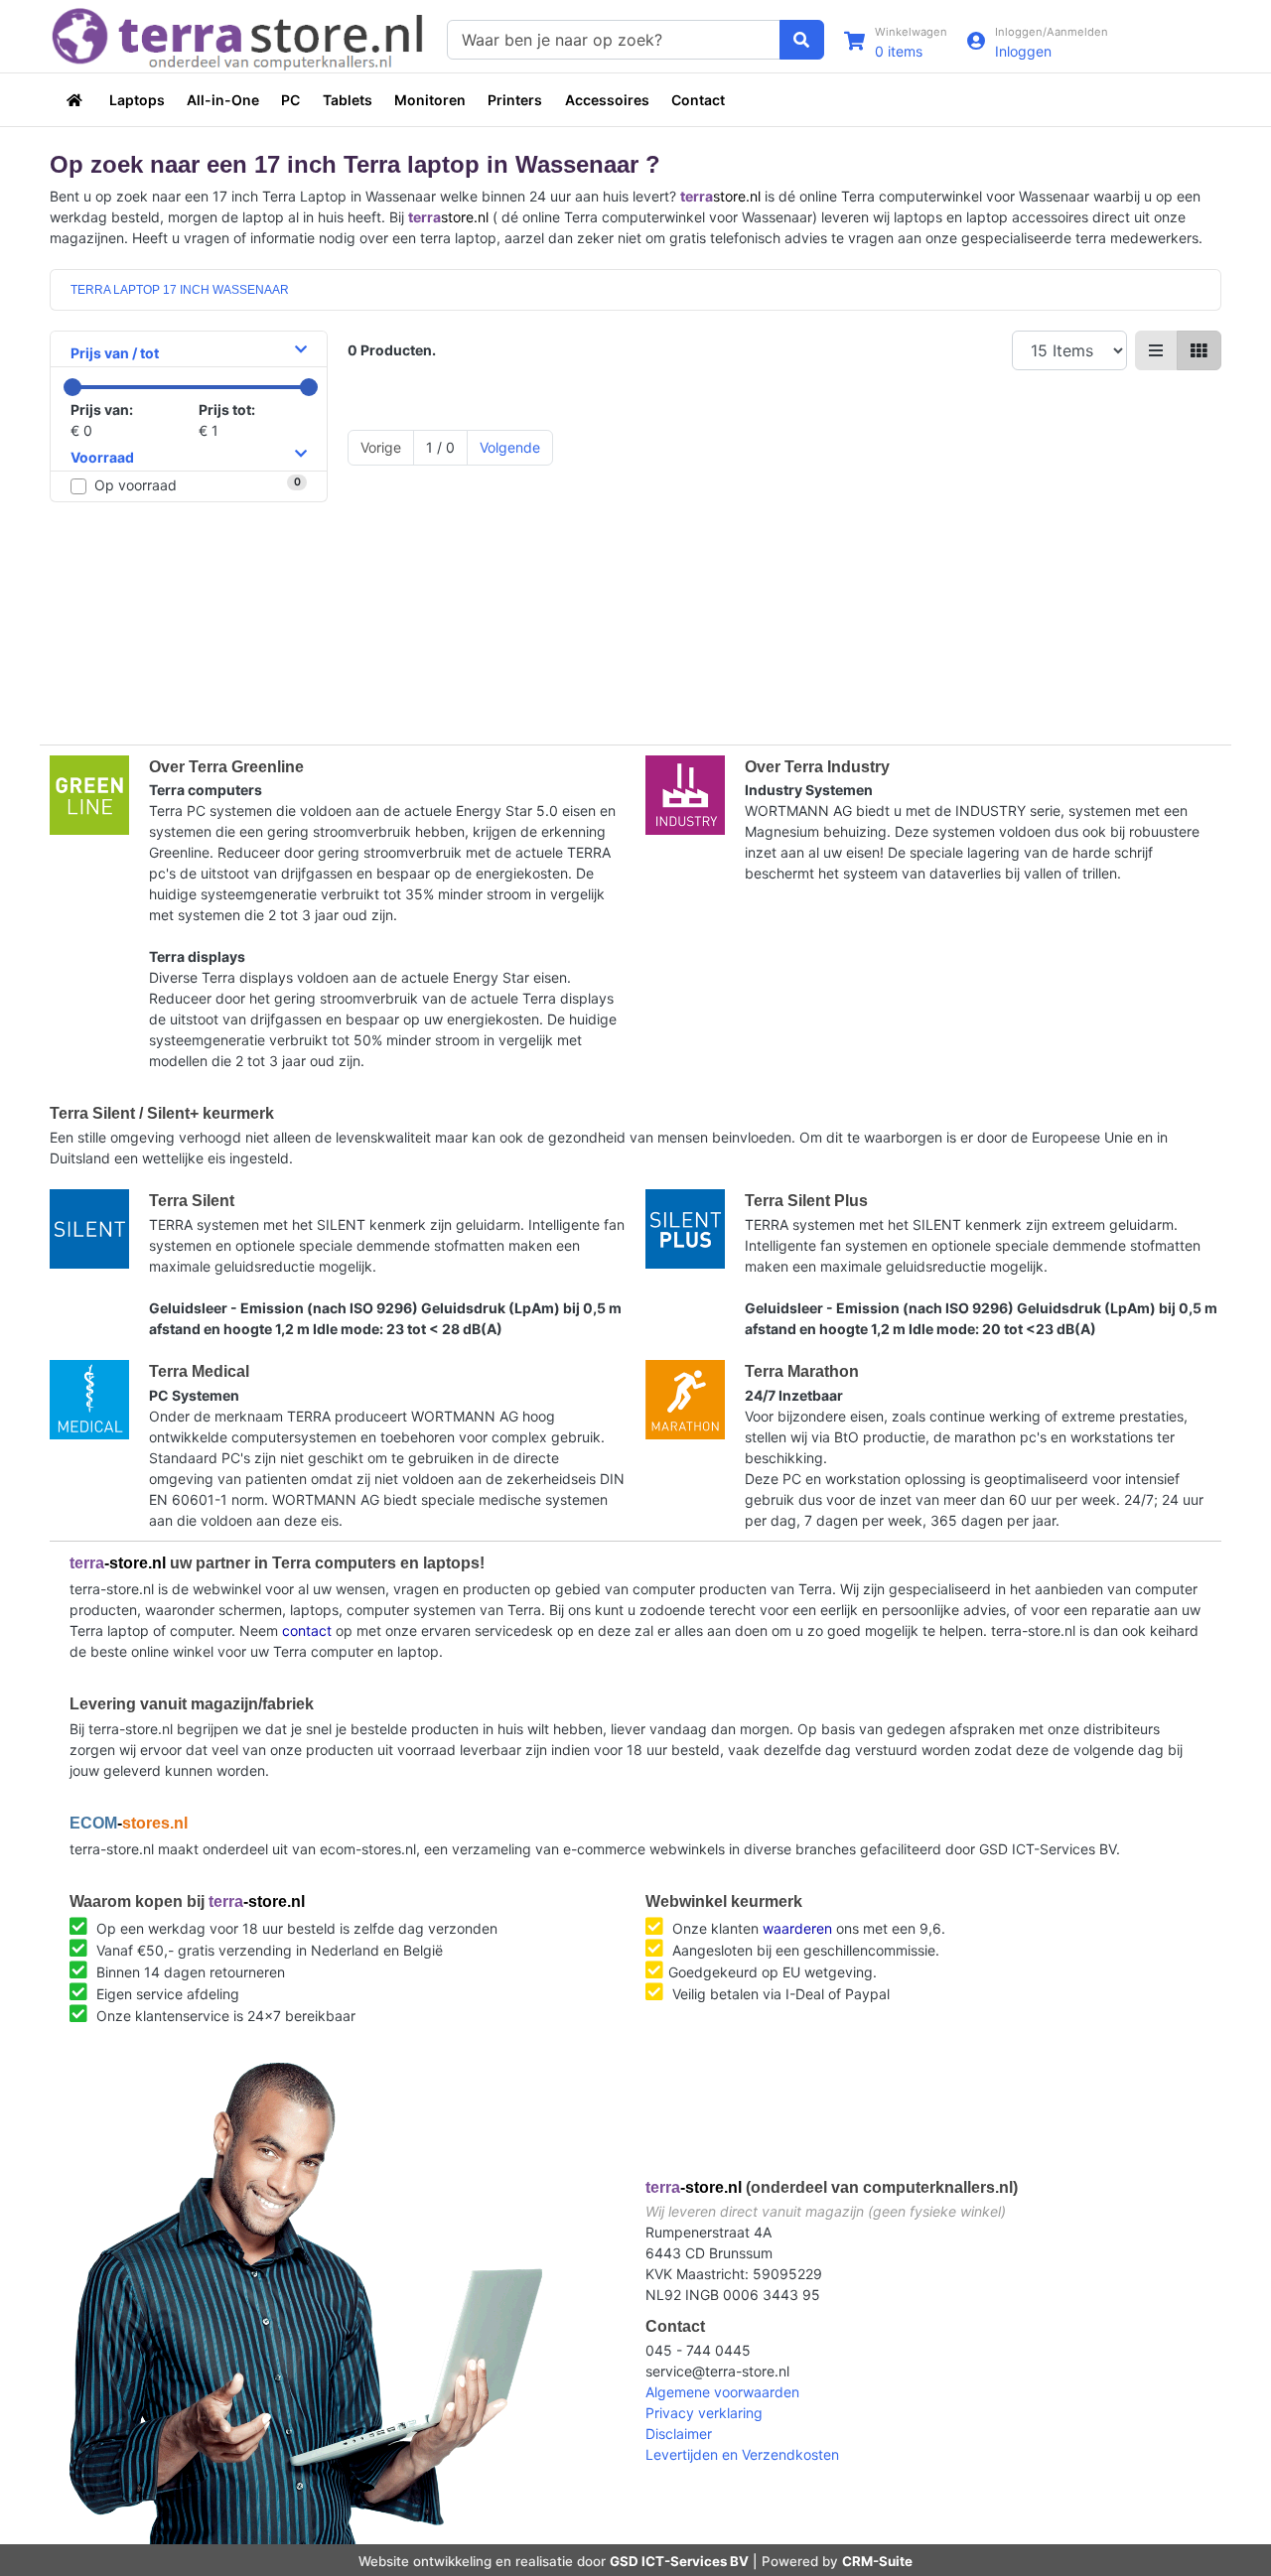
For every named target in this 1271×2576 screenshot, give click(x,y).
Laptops (137, 100)
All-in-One (223, 100)
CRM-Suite (877, 2561)
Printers (515, 100)
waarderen (797, 1928)
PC (290, 100)
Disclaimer (679, 2434)
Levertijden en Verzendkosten (742, 2454)
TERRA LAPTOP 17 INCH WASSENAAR (180, 290)
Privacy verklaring (704, 2413)
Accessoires (607, 100)
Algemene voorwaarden (722, 2392)
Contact (698, 100)
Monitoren (430, 100)
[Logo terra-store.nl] (238, 37)
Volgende (510, 447)
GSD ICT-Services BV (679, 2561)
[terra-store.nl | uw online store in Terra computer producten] (76, 100)
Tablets (348, 100)
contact (307, 1630)
